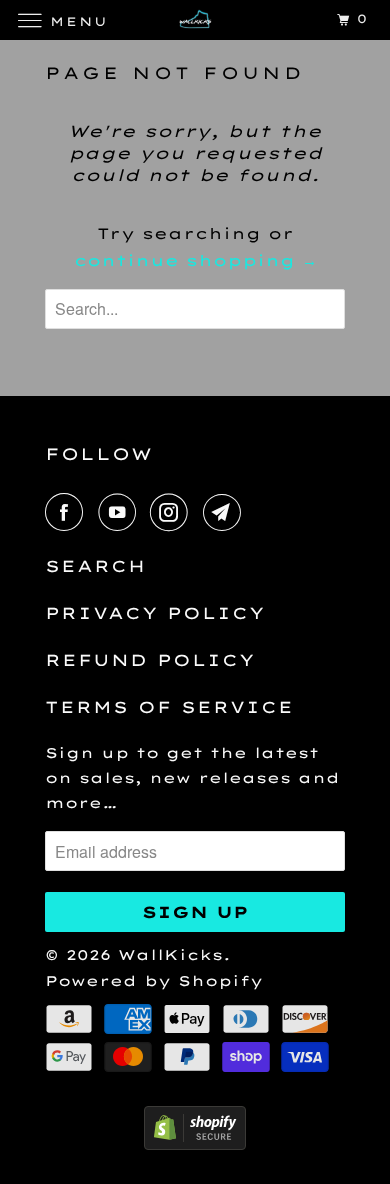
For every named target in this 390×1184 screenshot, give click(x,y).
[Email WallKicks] (226, 512)
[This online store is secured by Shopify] (195, 1145)
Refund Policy (150, 660)
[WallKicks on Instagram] (173, 512)
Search (95, 566)
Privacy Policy (155, 613)
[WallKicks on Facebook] (68, 512)
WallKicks (170, 955)
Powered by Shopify (154, 981)
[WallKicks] (195, 19)
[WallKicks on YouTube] (121, 512)
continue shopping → (195, 260)
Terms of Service (169, 707)
